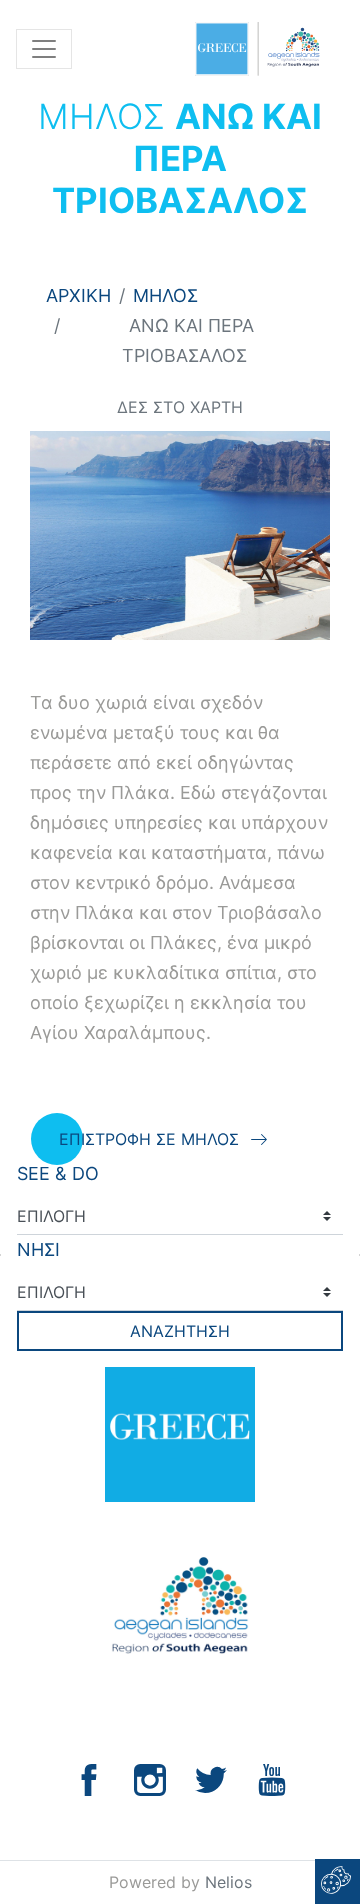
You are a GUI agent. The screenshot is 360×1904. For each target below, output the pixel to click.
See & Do (58, 1173)
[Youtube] (272, 1778)
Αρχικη (78, 295)
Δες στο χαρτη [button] (180, 407)
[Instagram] (150, 1778)
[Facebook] (89, 1778)
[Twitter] (211, 1778)
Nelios (228, 1882)
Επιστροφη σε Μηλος (149, 1139)
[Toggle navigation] (44, 49)
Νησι (38, 1249)
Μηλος (165, 295)
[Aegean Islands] (257, 49)
